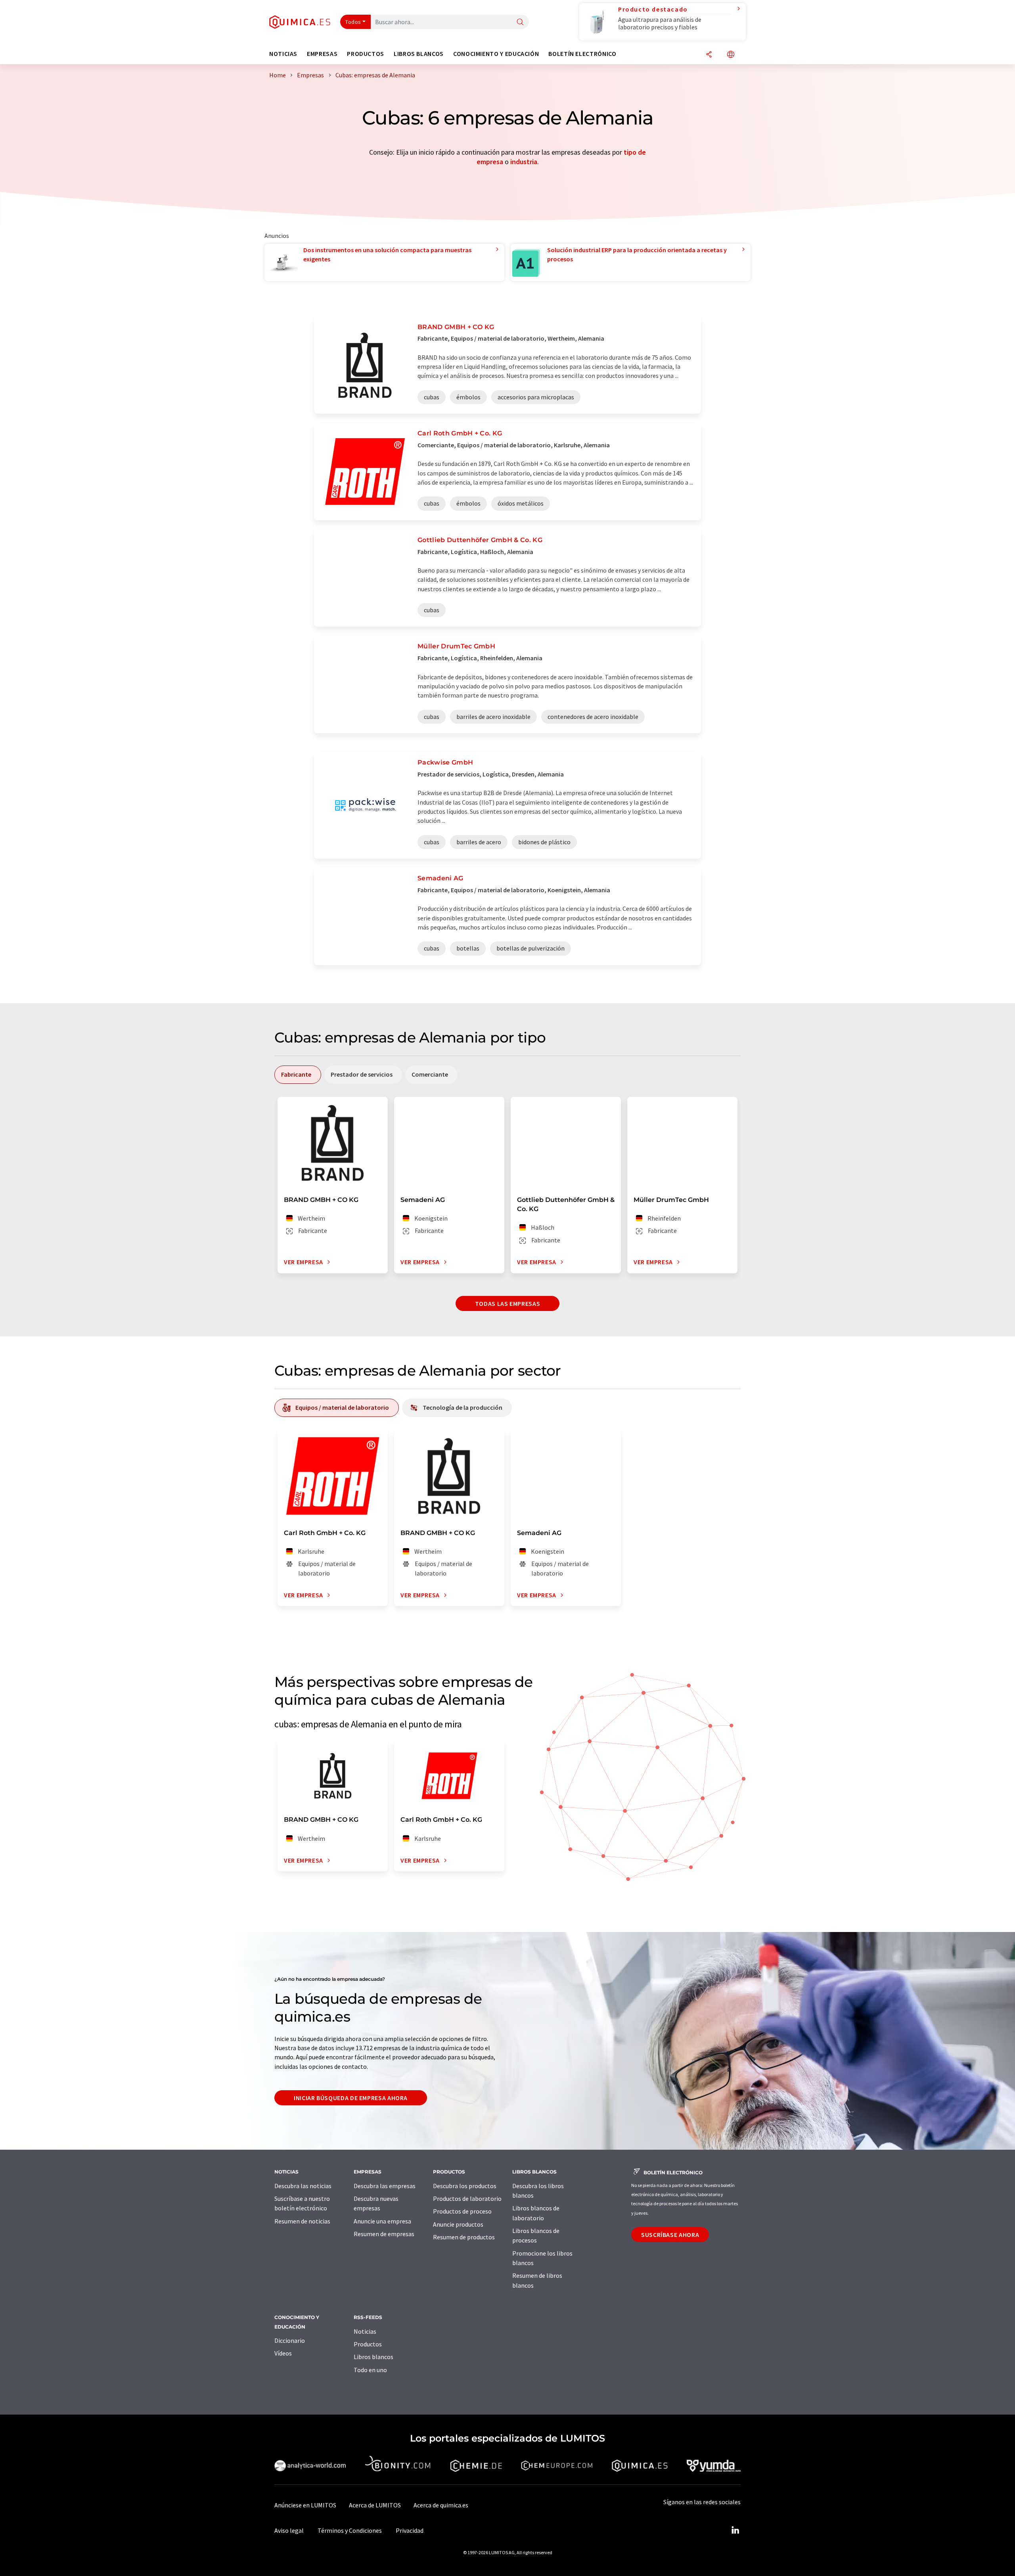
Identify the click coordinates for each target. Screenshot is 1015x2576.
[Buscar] (520, 22)
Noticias (365, 2331)
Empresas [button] (322, 54)
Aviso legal (289, 2530)
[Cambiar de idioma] (731, 55)
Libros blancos (373, 2357)
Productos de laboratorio (467, 2198)
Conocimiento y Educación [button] (496, 54)
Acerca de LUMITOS (375, 2505)
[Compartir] (709, 55)
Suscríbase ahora (670, 2235)
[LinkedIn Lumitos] (735, 2530)
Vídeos (283, 2353)
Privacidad (410, 2530)
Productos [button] (366, 54)
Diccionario (290, 2340)
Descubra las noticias (303, 2186)
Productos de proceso (462, 2211)
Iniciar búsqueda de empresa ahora (351, 2098)
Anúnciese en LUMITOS (305, 2505)
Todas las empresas (508, 1303)
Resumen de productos (464, 2237)
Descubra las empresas (385, 2186)
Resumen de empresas (384, 2234)
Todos (353, 22)
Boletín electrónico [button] (582, 54)
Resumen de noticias (302, 2221)
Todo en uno (370, 2370)
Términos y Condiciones (350, 2530)
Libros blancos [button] (419, 54)
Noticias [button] (283, 54)
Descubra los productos (465, 2186)
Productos (368, 2344)
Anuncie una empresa (382, 2221)
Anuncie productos (458, 2224)
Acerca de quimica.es (441, 2505)
